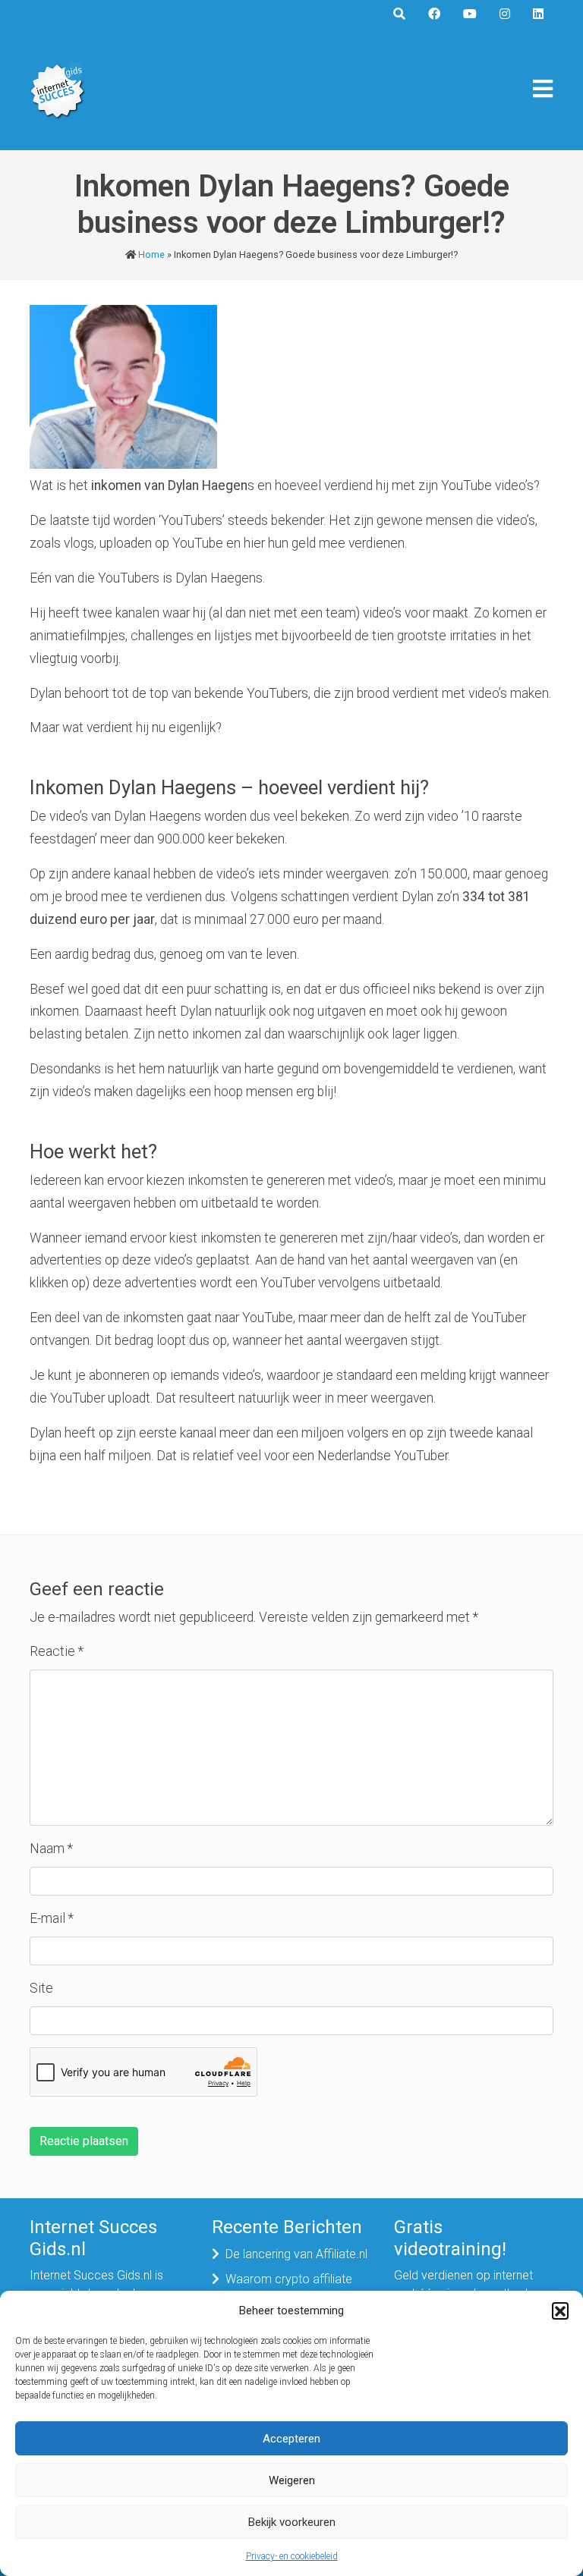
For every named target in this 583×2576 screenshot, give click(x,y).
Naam (51, 1849)
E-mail (52, 1918)
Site (41, 1988)
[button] (560, 2311)
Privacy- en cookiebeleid (292, 2556)
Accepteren (291, 2439)
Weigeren (292, 2480)
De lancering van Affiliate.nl (296, 2254)
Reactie (57, 1651)
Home (151, 254)
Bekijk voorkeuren (292, 2522)
